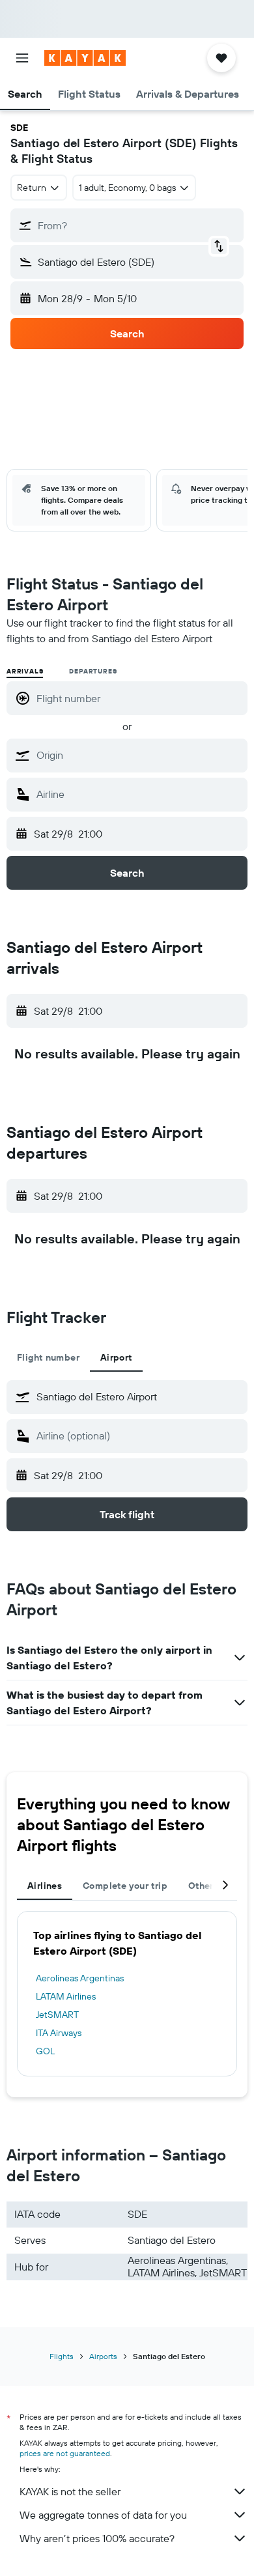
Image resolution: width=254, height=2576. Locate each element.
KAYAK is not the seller (70, 2491)
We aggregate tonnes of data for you (103, 2515)
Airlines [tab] (45, 1886)
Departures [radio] (93, 671)
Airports (103, 2356)
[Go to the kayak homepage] (85, 58)
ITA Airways (59, 2033)
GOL (45, 2051)
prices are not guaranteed (65, 2453)
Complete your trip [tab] (125, 1886)
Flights (62, 2356)
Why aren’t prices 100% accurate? (97, 2538)
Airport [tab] (116, 1357)
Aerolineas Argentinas (80, 1978)
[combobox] (139, 755)
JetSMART (57, 2015)
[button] (22, 58)
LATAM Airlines (66, 1996)
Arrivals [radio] (25, 671)
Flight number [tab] (48, 1357)
